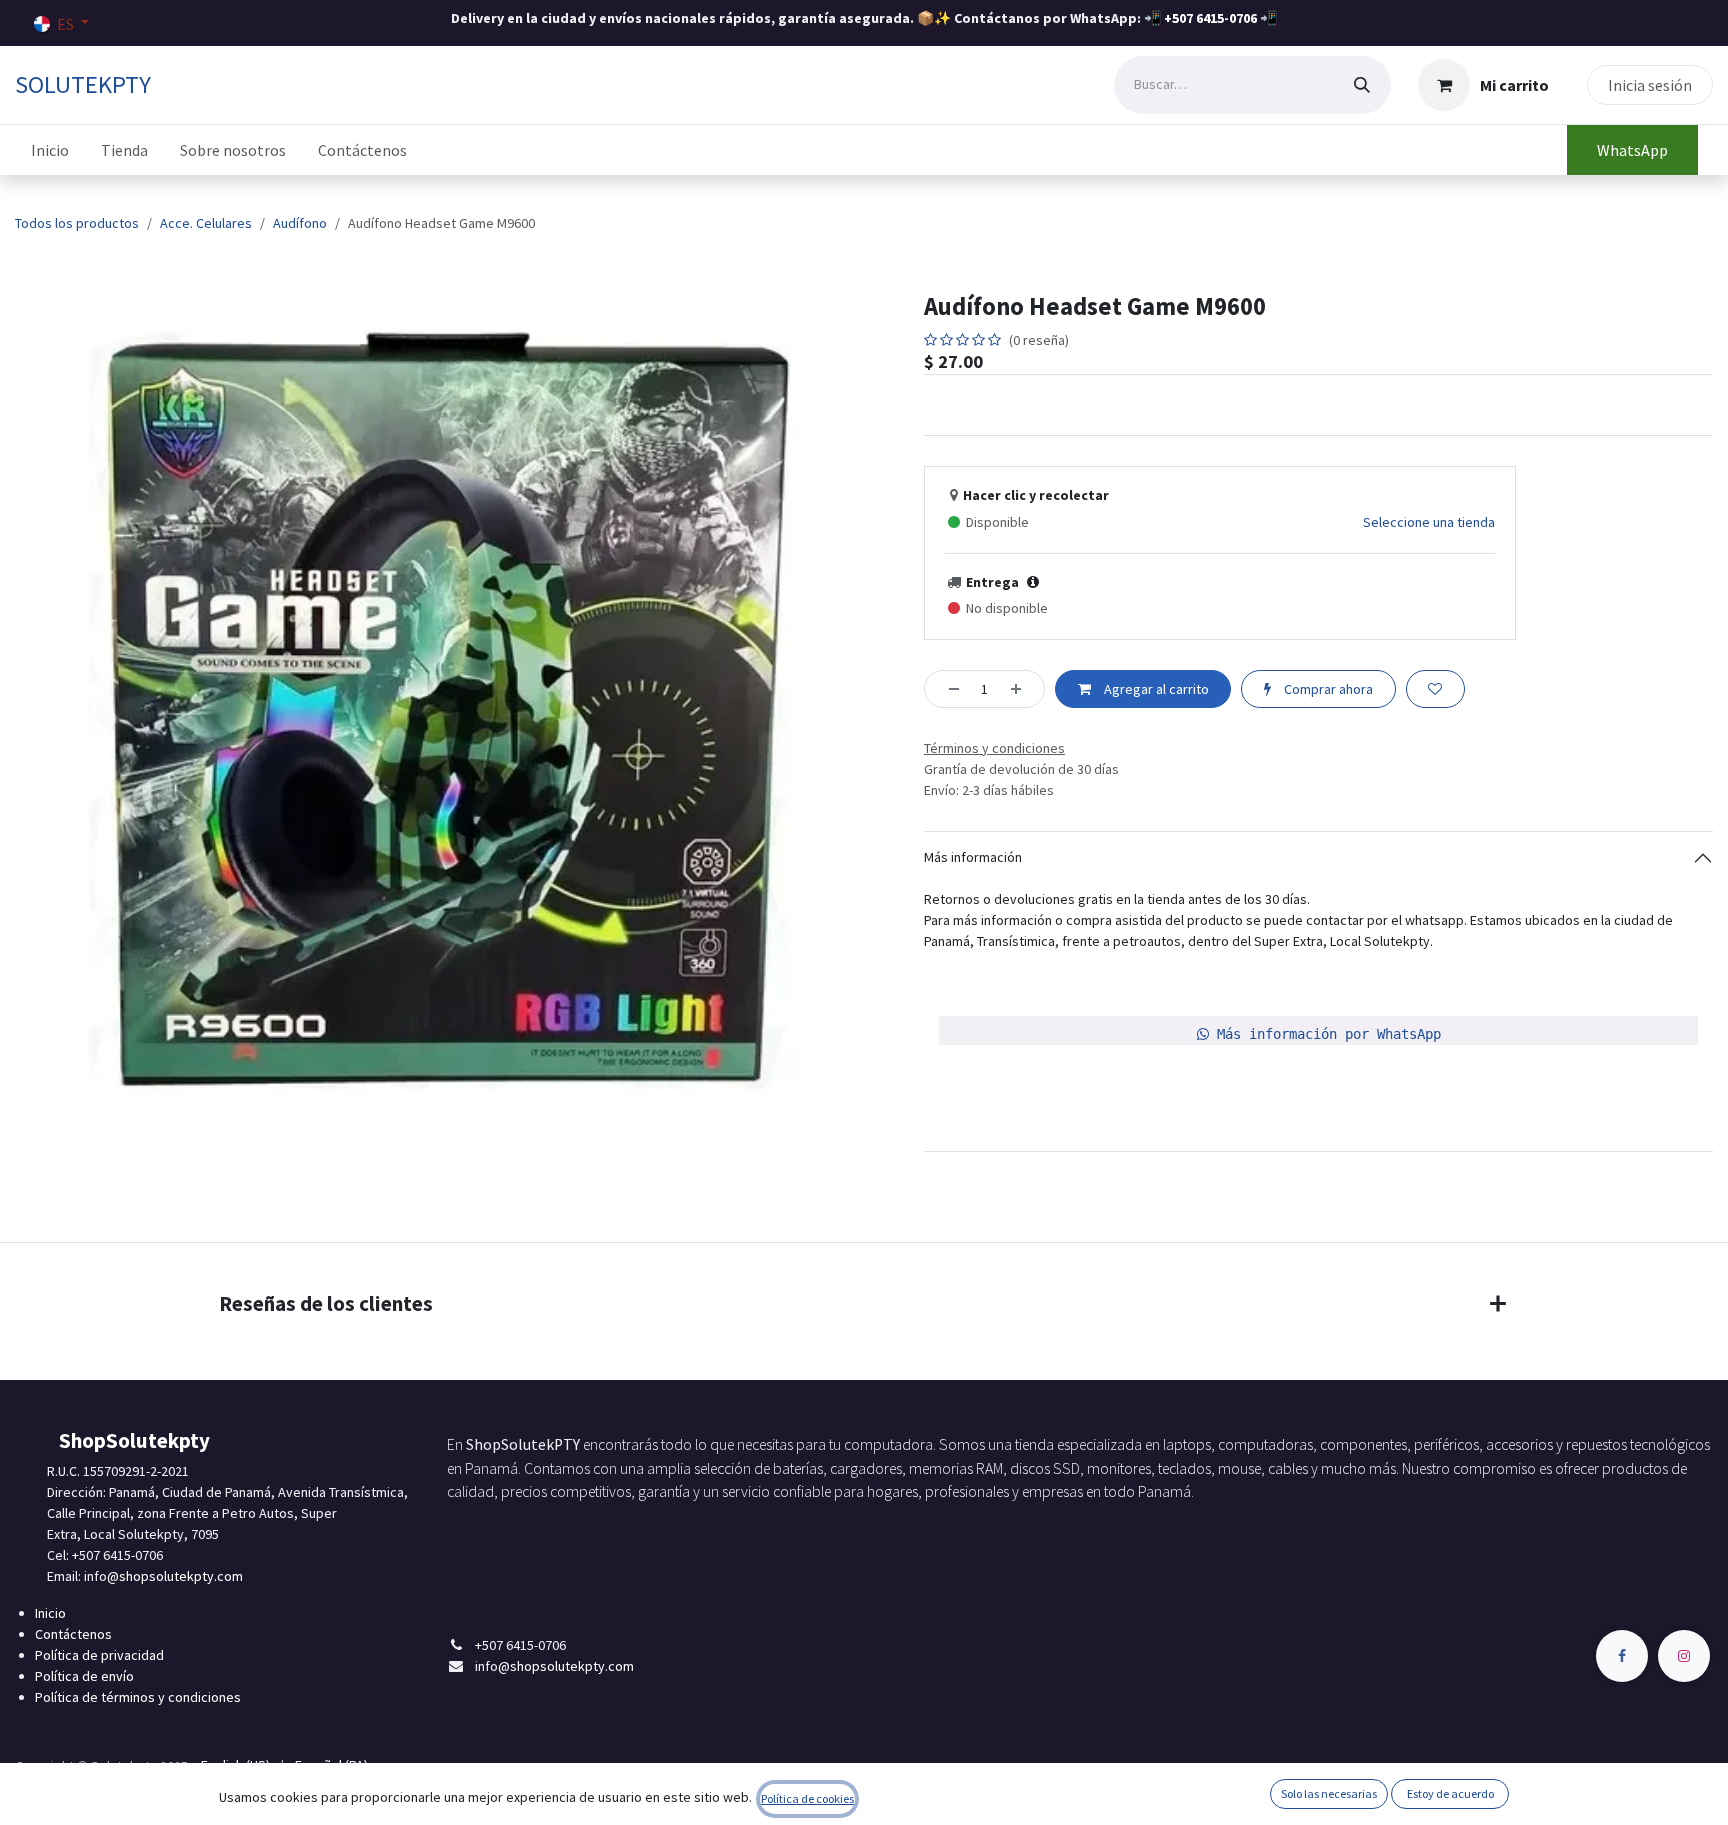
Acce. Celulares (206, 223)
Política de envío (84, 1676)
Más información (973, 857)
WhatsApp (1632, 150)
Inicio (50, 1613)
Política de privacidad (99, 1655)
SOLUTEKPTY (83, 84)
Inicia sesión (1650, 85)
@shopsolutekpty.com (175, 1576)
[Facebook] (1622, 1656)
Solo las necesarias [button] (1329, 1793)
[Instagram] (1684, 1656)
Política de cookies (807, 1798)
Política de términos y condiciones (138, 1697)
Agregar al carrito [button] (1155, 689)
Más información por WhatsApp (1325, 1034)
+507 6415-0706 (1210, 18)
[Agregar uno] (1022, 688)
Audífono (300, 223)
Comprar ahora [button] (1327, 689)
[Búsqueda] (1362, 85)
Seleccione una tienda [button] (1429, 522)
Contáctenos (73, 1634)
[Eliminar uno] (948, 688)
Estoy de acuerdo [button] (1450, 1793)
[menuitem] (50, 150)
